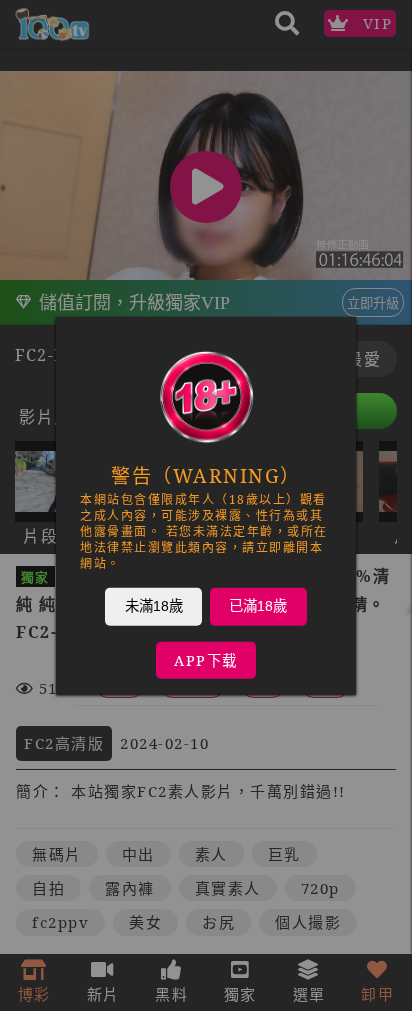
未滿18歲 (154, 605)
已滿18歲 (258, 605)
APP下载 (206, 659)
